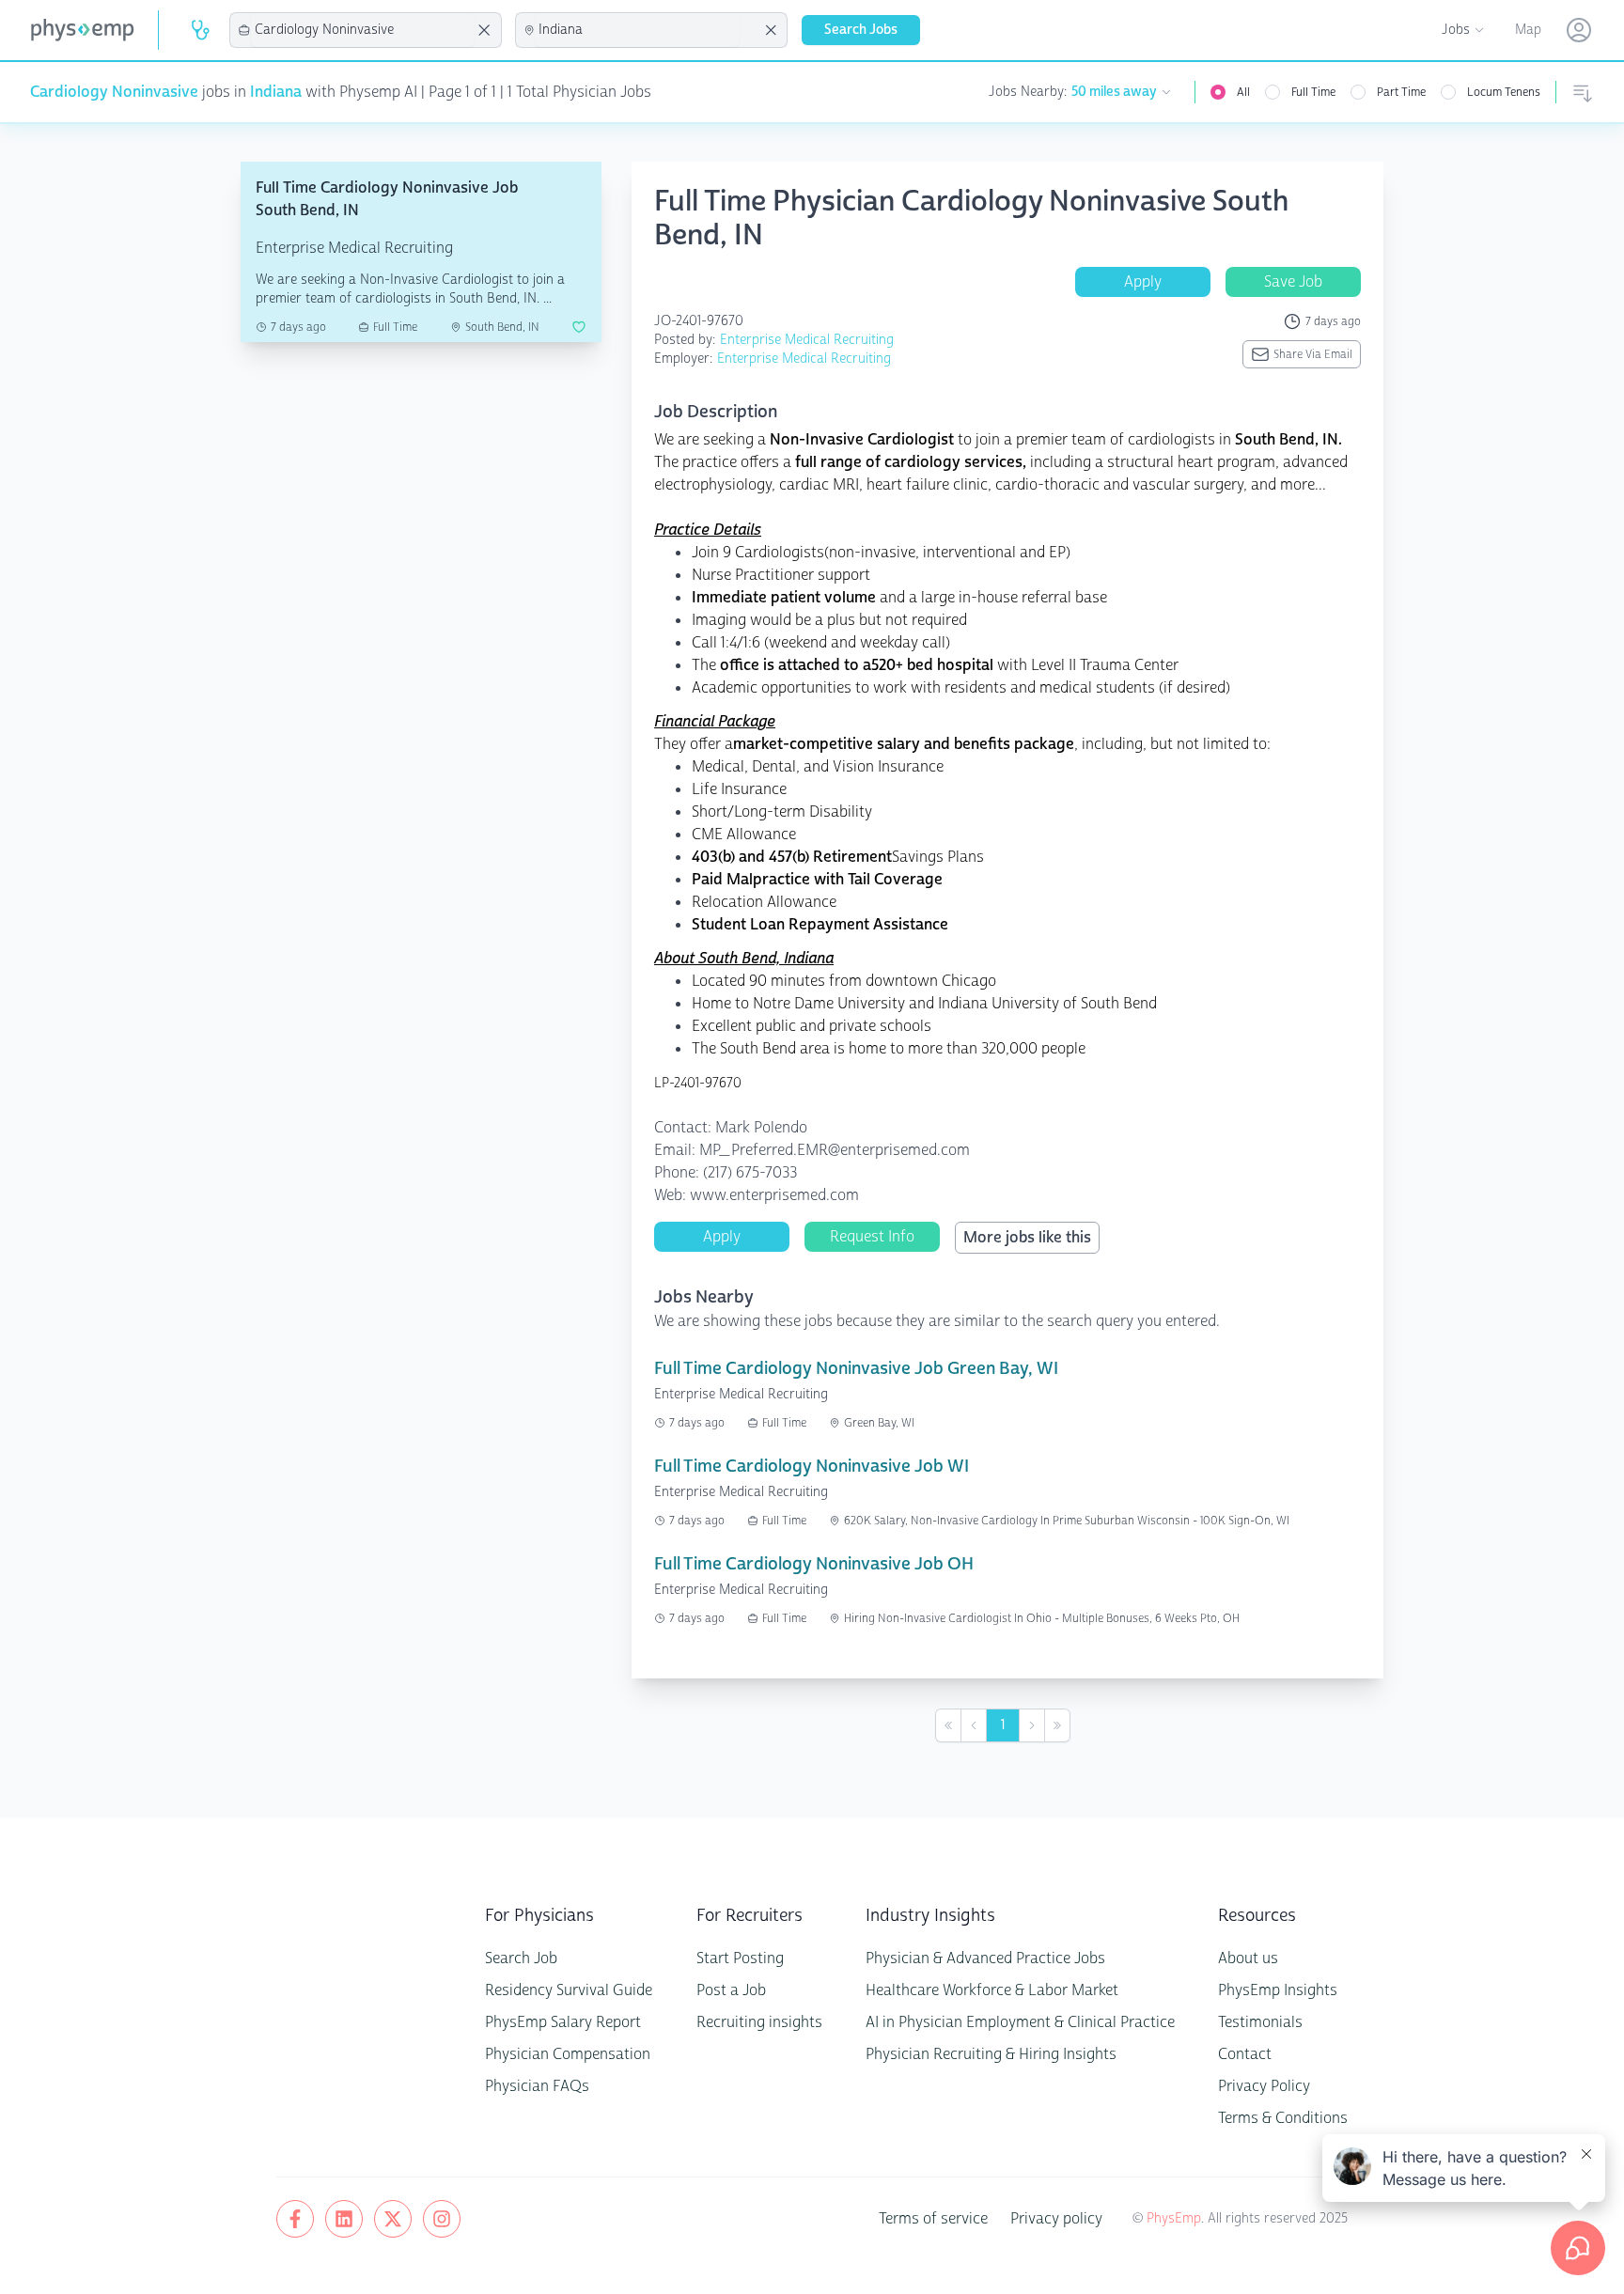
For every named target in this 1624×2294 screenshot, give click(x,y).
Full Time (1313, 92)
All (1243, 92)
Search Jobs (861, 30)
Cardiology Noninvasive (114, 92)
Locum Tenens (1504, 92)
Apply (1143, 281)
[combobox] (363, 30)
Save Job (1293, 281)
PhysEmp (1174, 2218)
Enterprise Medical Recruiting (807, 340)
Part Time (1401, 92)
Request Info (872, 1236)
